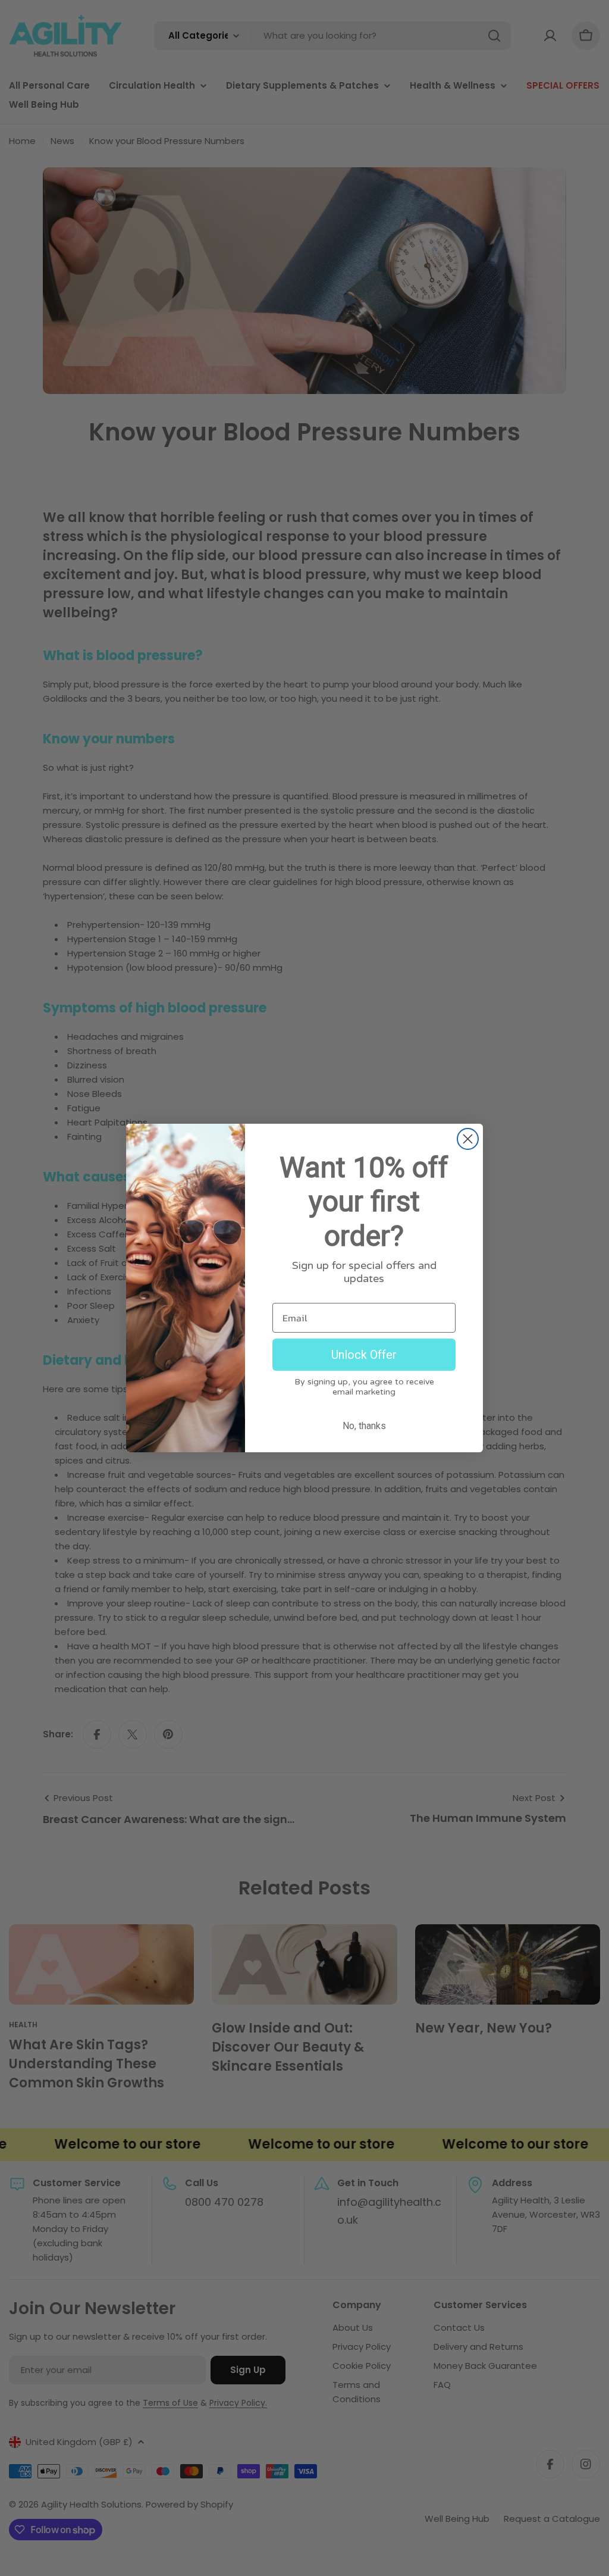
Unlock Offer (364, 1355)
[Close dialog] (468, 1139)
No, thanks (364, 1426)
